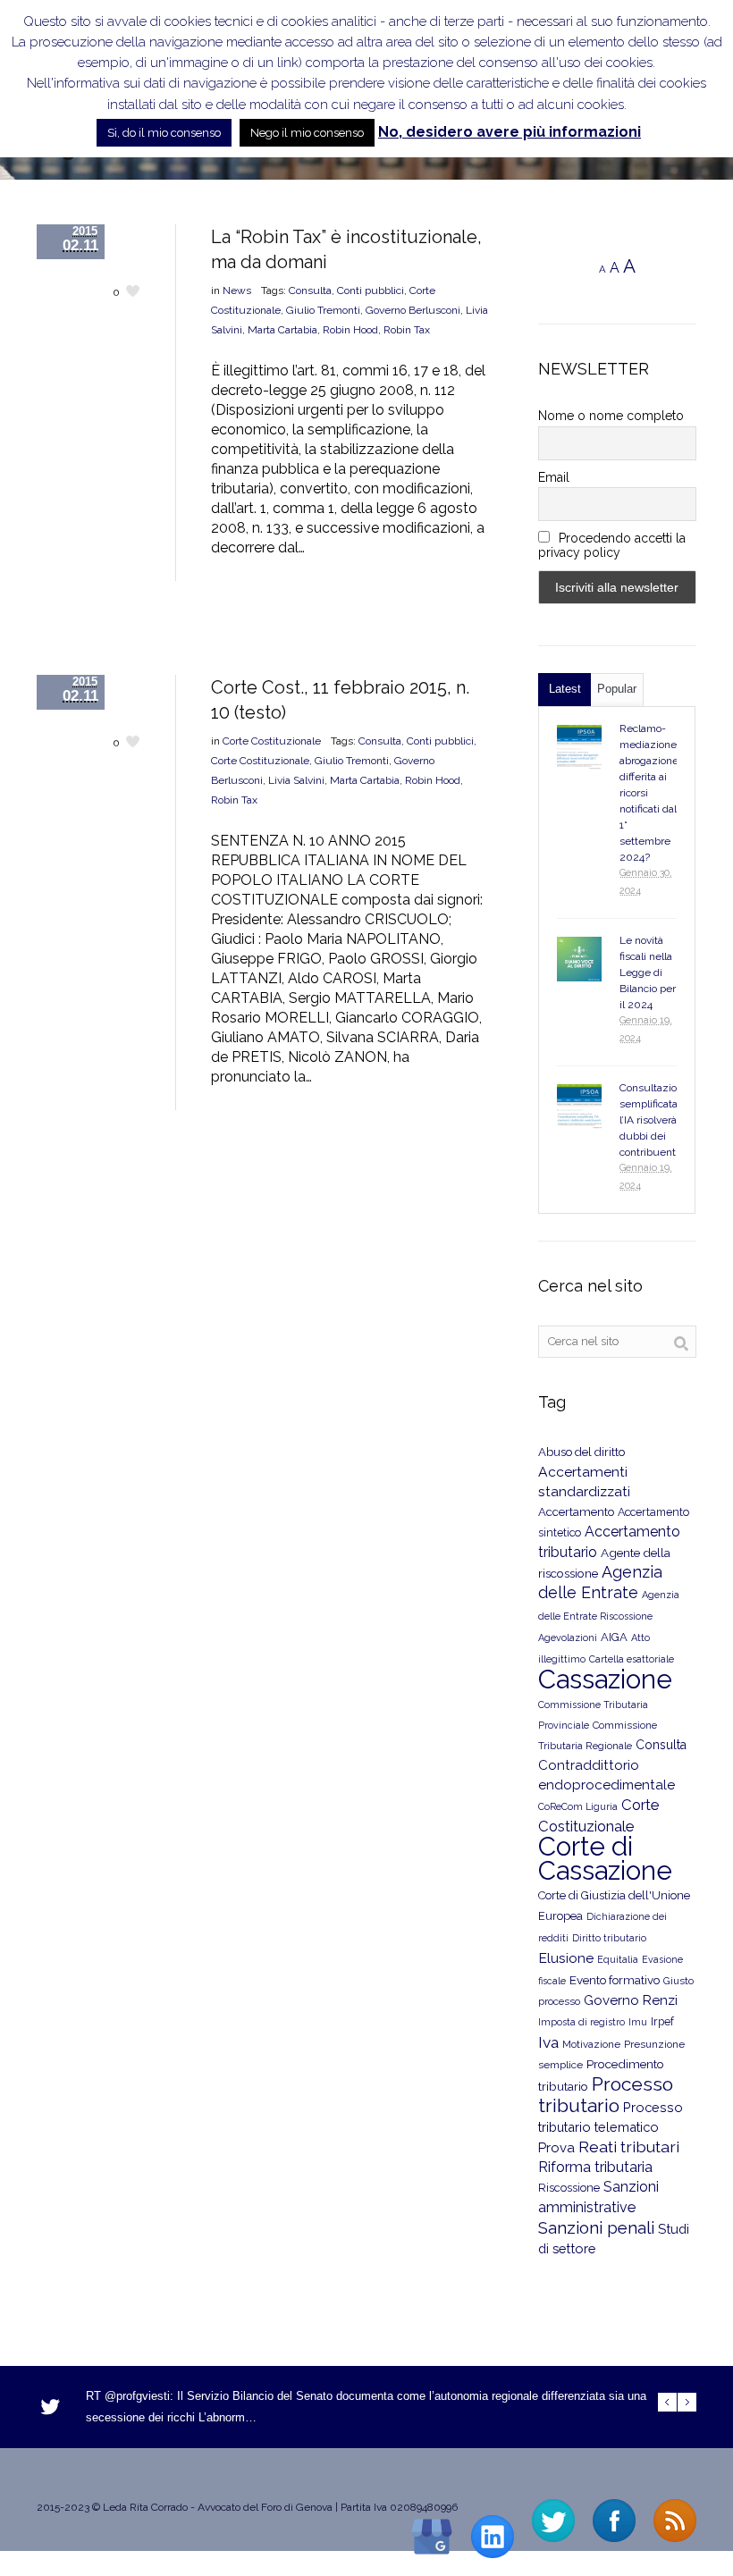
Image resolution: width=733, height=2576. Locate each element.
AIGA (614, 1637)
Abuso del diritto (581, 1452)
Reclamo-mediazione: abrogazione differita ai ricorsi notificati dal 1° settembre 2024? (649, 793)
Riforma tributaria (595, 2167)
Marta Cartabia (282, 330)
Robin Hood (350, 330)
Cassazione (605, 1679)
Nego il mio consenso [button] (307, 133)
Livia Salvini (296, 780)
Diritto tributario (609, 1938)
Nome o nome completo (611, 416)
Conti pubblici (371, 290)
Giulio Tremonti (323, 310)
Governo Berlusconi (413, 310)
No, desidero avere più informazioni (510, 132)
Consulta (310, 290)
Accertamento (576, 1512)
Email (554, 477)
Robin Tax (407, 330)
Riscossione (569, 2188)
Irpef (662, 2021)
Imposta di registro (581, 2022)
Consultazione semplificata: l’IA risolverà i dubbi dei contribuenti (654, 1120)
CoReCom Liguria (578, 1806)
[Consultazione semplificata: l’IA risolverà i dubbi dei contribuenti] (579, 1107)
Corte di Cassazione (605, 1858)
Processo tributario (606, 2095)
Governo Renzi (631, 2000)
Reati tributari (629, 2147)
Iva (548, 2042)
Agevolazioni (568, 1638)
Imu (638, 2022)
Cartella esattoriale (632, 1659)
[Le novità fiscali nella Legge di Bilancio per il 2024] (579, 959)
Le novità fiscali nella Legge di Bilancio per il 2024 (648, 972)
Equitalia (618, 1960)
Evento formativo (615, 1980)
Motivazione (591, 2044)
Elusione (566, 1958)
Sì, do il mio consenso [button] (164, 133)
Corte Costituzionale (272, 741)
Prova (556, 2148)
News (237, 290)
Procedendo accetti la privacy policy (612, 545)
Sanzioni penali (596, 2227)
